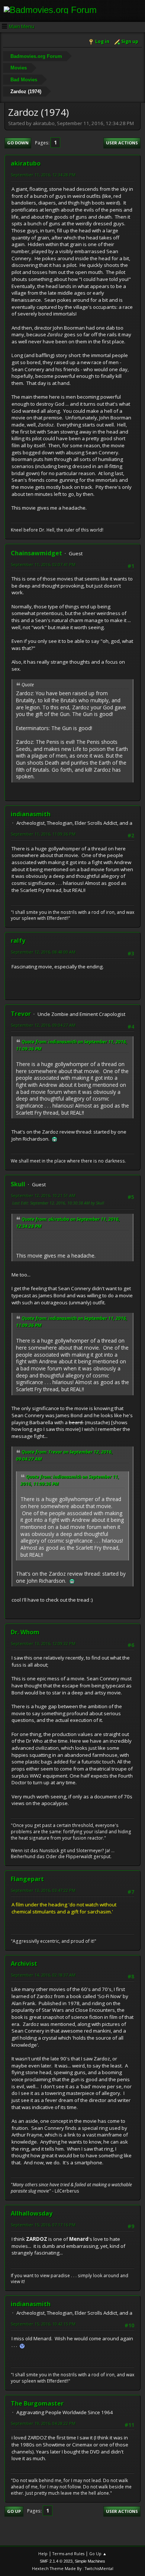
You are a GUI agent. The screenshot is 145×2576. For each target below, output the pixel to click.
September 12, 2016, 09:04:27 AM (43, 1025)
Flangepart (27, 1879)
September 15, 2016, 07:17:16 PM (43, 2225)
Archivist (24, 1964)
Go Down (18, 143)
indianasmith (31, 814)
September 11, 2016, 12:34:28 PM (43, 175)
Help (43, 2554)
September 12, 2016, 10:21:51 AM (43, 1195)
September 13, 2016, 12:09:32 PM (43, 1643)
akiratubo (26, 163)
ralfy (18, 941)
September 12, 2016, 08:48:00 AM (43, 952)
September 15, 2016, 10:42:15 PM (43, 2324)
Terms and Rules (68, 2554)
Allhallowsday (32, 2213)
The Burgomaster (37, 2403)
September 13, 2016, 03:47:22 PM (43, 1890)
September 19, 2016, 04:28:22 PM (43, 2423)
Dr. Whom (25, 1632)
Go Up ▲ (98, 2554)
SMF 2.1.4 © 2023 (56, 2561)
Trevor (21, 1014)
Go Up (14, 2511)
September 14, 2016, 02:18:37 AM (43, 1975)
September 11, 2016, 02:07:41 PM (43, 564)
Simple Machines (90, 2561)
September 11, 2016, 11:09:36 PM (43, 834)
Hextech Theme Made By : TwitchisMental (73, 2568)
